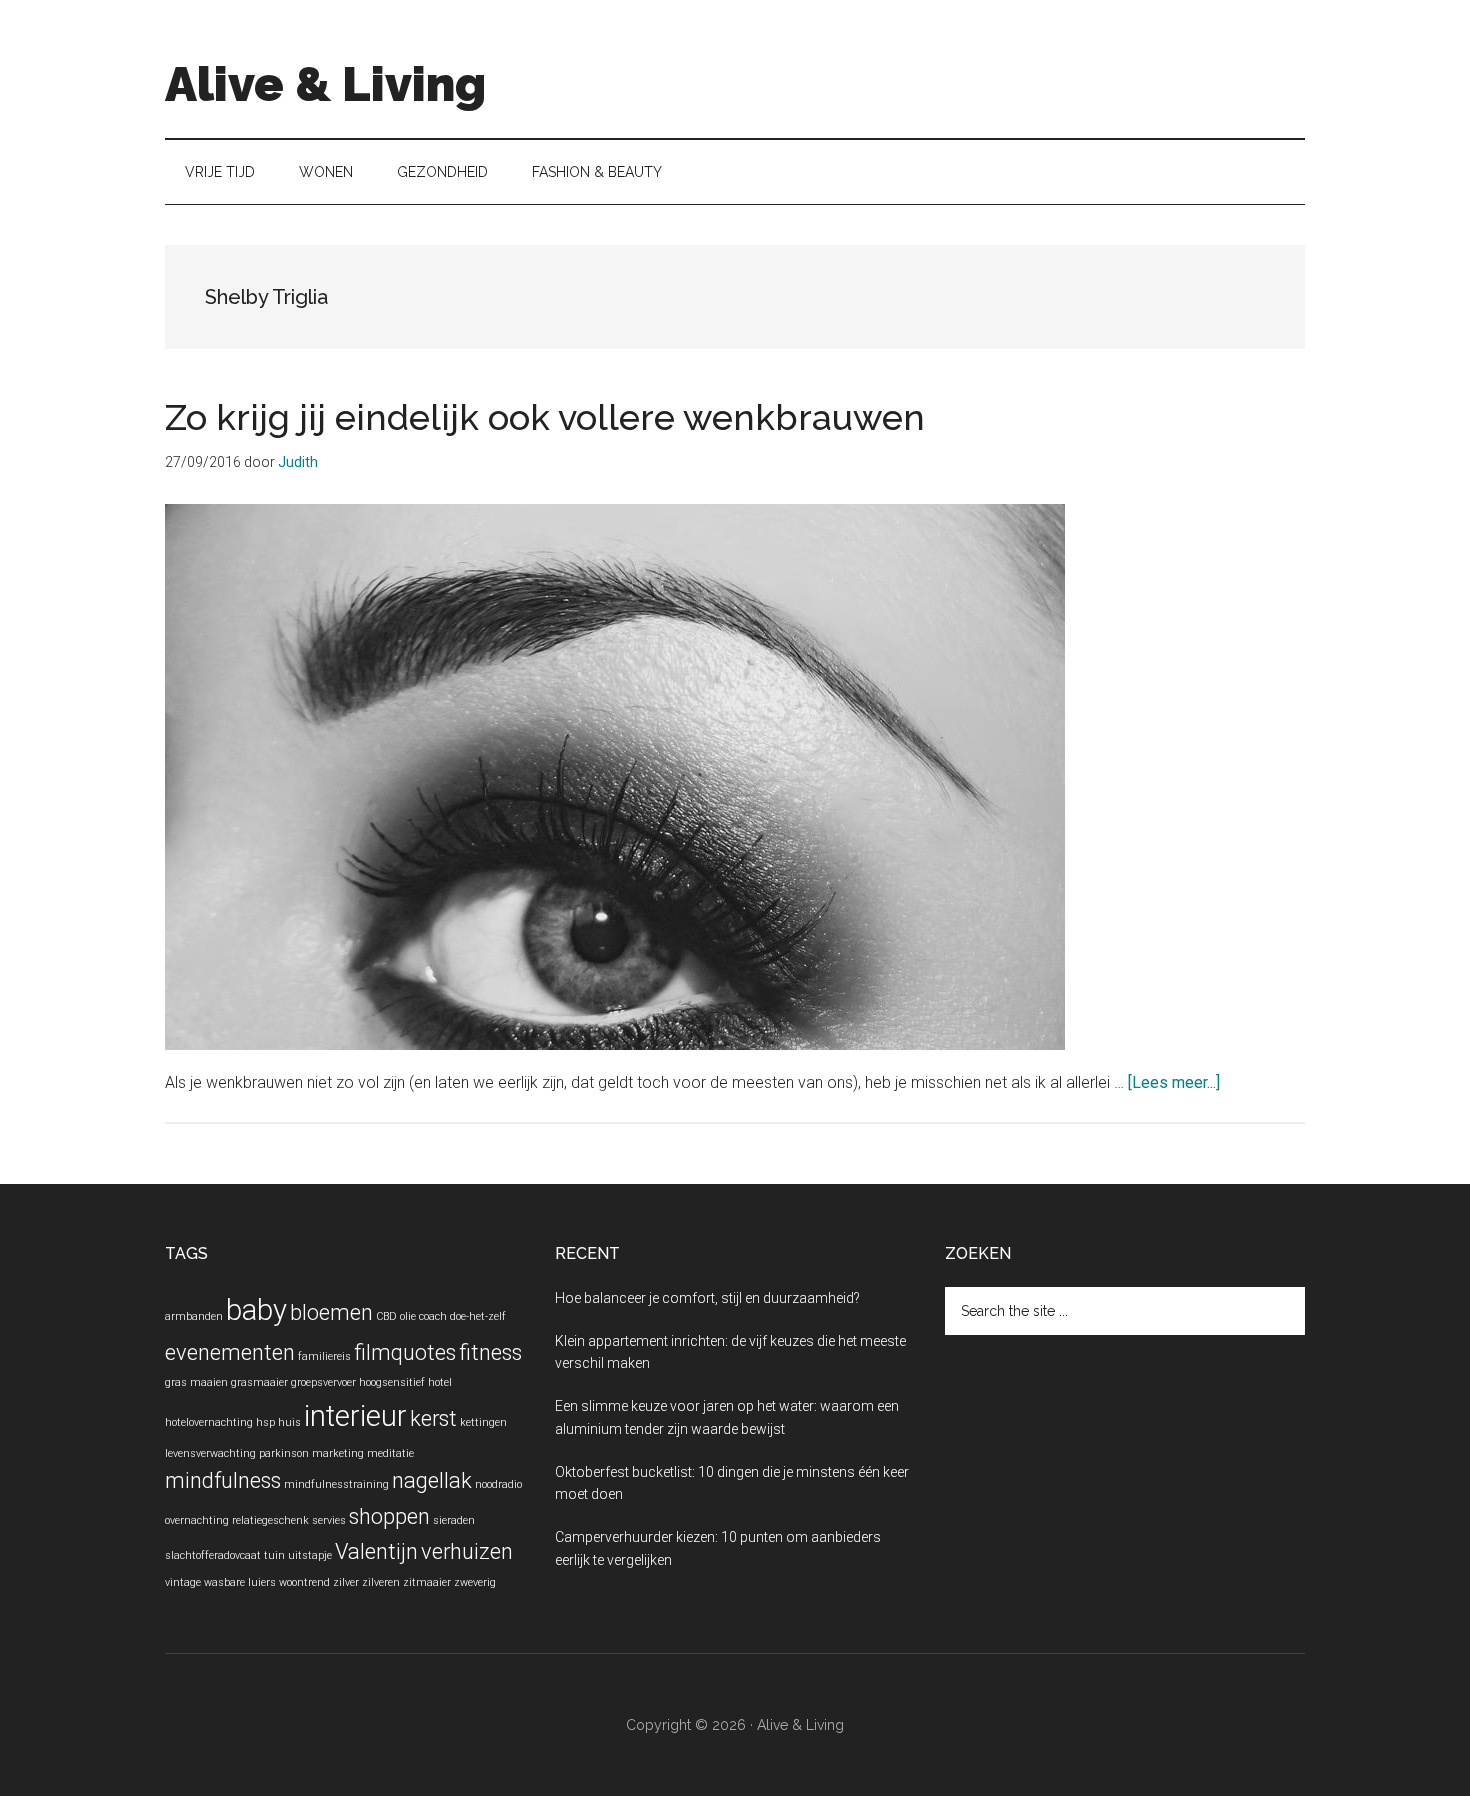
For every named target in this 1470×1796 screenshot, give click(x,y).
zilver (346, 1582)
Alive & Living (325, 84)
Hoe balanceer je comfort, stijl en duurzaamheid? (707, 1298)
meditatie (390, 1453)
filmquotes (405, 1352)
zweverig (475, 1582)
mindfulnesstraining (336, 1484)
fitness (490, 1352)
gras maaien (196, 1382)
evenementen (230, 1352)
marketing (338, 1453)
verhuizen (467, 1551)
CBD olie (396, 1316)
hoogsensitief (392, 1382)
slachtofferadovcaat (213, 1555)
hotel (440, 1382)
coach (433, 1316)
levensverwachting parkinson (237, 1453)
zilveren (381, 1582)
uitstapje (310, 1555)
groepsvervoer (323, 1382)
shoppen (389, 1516)
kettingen (483, 1422)
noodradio (498, 1484)
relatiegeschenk (270, 1520)
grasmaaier (259, 1382)
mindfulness (223, 1480)
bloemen (331, 1312)
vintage (183, 1582)
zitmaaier (427, 1582)
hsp (265, 1422)
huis (289, 1422)
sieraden (454, 1520)
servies (329, 1520)
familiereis (324, 1356)
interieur (355, 1416)
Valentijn (376, 1551)
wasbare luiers (240, 1582)
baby (256, 1310)
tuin (274, 1555)
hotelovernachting (209, 1422)
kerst (433, 1418)
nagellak (432, 1480)
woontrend (304, 1582)
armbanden (194, 1316)
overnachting (197, 1520)
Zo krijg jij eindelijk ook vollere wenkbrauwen (545, 417)
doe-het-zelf (478, 1316)
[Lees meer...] (1174, 1082)
